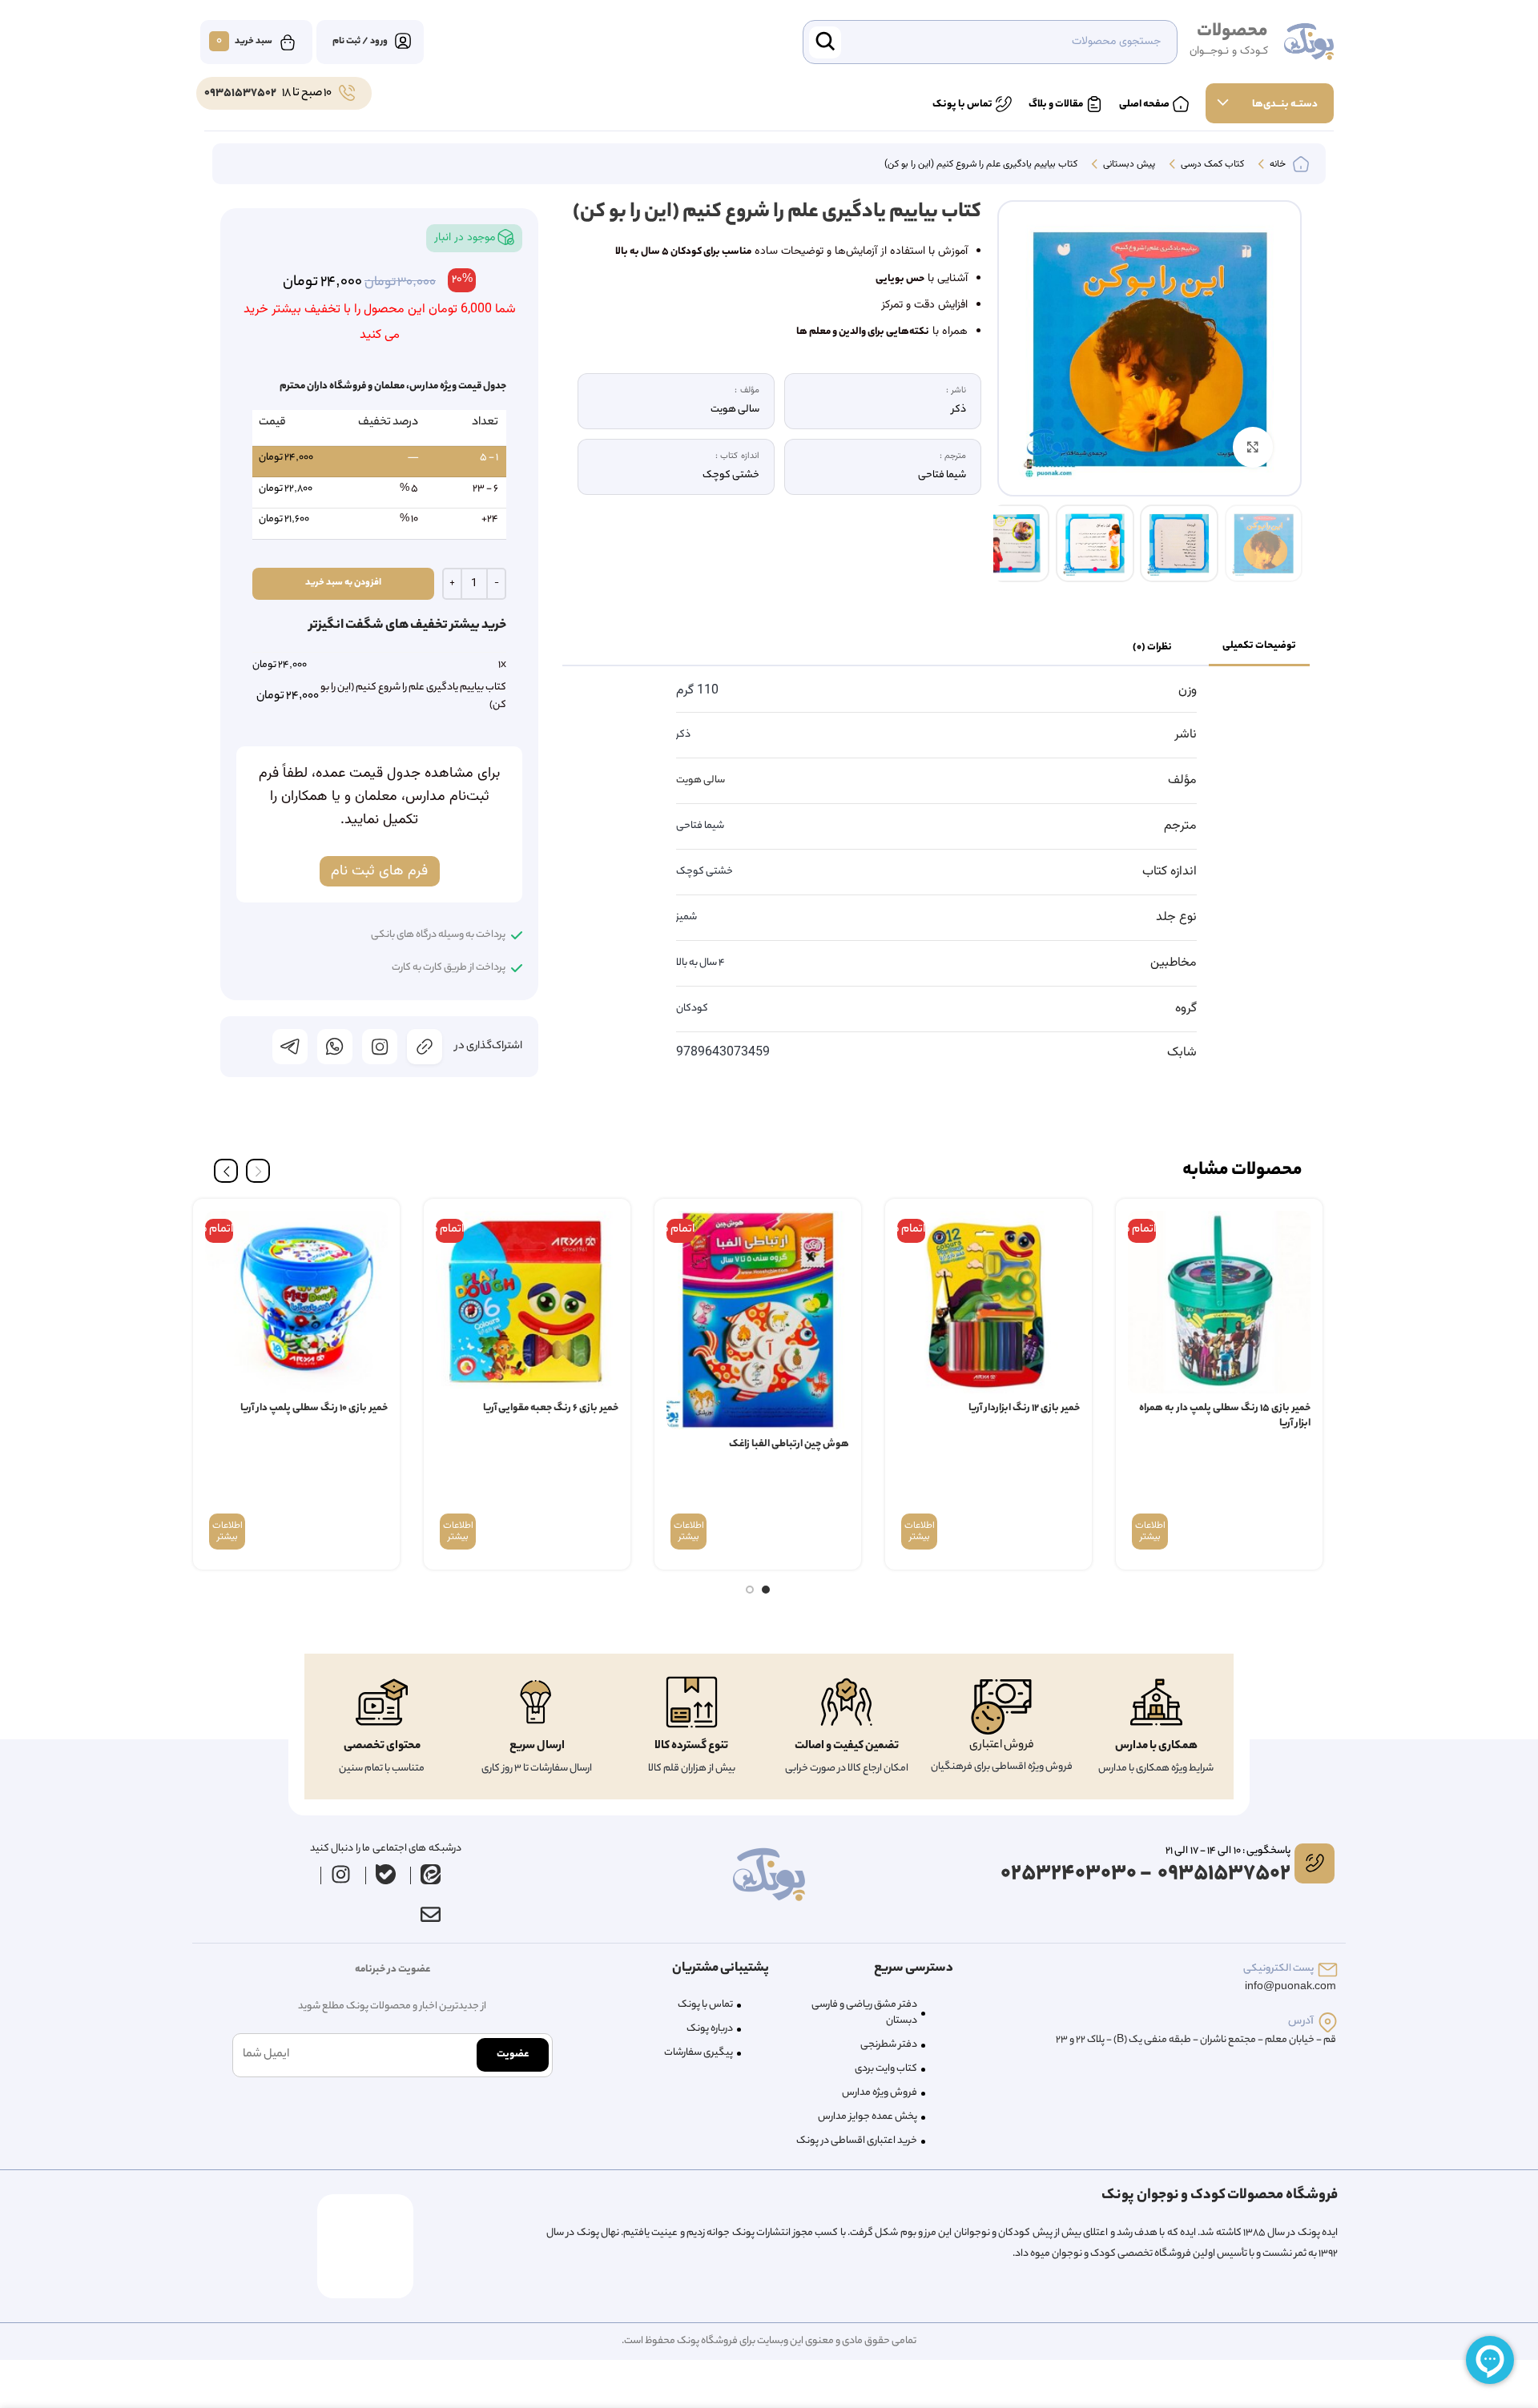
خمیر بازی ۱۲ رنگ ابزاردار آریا (1024, 1408)
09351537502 (240, 94)
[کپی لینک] (425, 1047)
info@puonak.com (1290, 1987)
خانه (1276, 165)
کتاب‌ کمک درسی (1211, 165)
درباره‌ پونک (710, 2029)
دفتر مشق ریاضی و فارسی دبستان (864, 2013)
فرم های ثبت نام (379, 871)
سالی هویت (701, 780)
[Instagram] (341, 1875)
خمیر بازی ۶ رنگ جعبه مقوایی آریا (551, 1408)
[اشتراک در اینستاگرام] (380, 1047)
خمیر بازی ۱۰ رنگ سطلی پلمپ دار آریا (314, 1408)
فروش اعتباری (1002, 1746)
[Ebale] (386, 1875)
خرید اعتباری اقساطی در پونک (857, 2141)
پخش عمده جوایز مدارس (868, 2117)
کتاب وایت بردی (886, 2069)
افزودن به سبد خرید (343, 583)
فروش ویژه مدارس (880, 2093)
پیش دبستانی (1128, 165)
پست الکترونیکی (1278, 1969)
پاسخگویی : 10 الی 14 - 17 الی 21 (1228, 1851)
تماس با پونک (705, 2005)
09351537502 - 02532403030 (1145, 1874)
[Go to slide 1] (766, 1590)
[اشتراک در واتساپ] (335, 1047)
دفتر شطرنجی (889, 2045)
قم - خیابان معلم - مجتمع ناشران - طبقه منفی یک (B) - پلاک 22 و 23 (1196, 2040)
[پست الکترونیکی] (1328, 1970)
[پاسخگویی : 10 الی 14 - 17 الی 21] (1315, 1863)
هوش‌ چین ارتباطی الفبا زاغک (789, 1444)
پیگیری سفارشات (699, 2053)
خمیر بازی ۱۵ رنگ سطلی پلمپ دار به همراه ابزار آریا (1225, 1416)
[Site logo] (1309, 42)
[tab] (1259, 647)
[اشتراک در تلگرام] (290, 1047)
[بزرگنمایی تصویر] (1253, 447)
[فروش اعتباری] (1001, 1707)
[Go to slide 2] (750, 1590)
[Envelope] (430, 1915)
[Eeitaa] (431, 1875)
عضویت (513, 2054)
